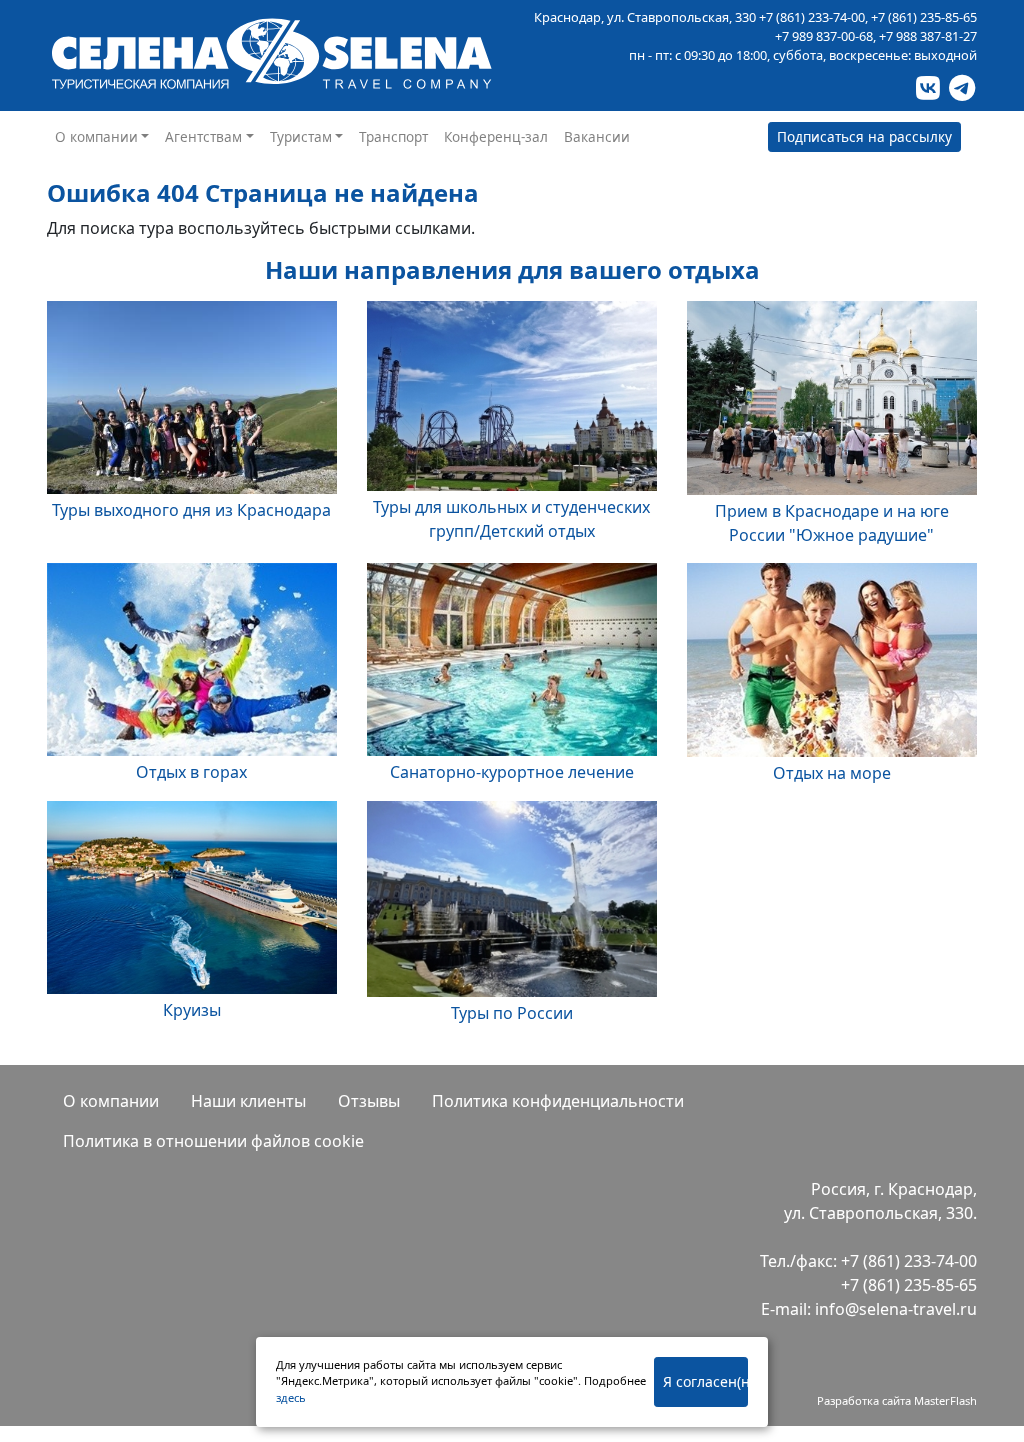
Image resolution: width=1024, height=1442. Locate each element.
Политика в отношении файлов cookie (213, 1141)
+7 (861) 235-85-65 (924, 17)
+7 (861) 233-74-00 (812, 17)
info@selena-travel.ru (896, 1309)
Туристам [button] (301, 136)
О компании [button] (96, 136)
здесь (291, 1397)
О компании (111, 1101)
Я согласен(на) (705, 1381)
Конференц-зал (496, 136)
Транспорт (393, 136)
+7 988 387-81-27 (928, 36)
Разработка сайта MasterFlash (897, 1400)
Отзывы (369, 1101)
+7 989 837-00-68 (824, 36)
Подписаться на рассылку (864, 136)
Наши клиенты (248, 1101)
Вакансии (597, 136)
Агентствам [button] (203, 136)
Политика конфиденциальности (558, 1101)
